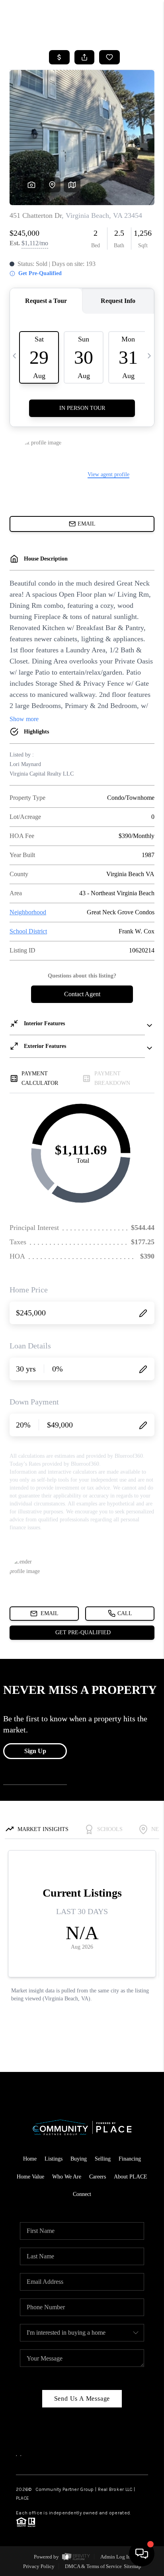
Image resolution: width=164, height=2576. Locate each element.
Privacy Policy (39, 2566)
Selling (103, 2159)
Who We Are (67, 2177)
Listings (54, 2159)
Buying (79, 2159)
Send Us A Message (82, 2399)
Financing (130, 2159)
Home (30, 2159)
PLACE (22, 2498)
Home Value (30, 2177)
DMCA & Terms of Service (93, 2566)
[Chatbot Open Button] (142, 2554)
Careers (98, 2177)
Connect (82, 2194)
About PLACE (131, 2177)
